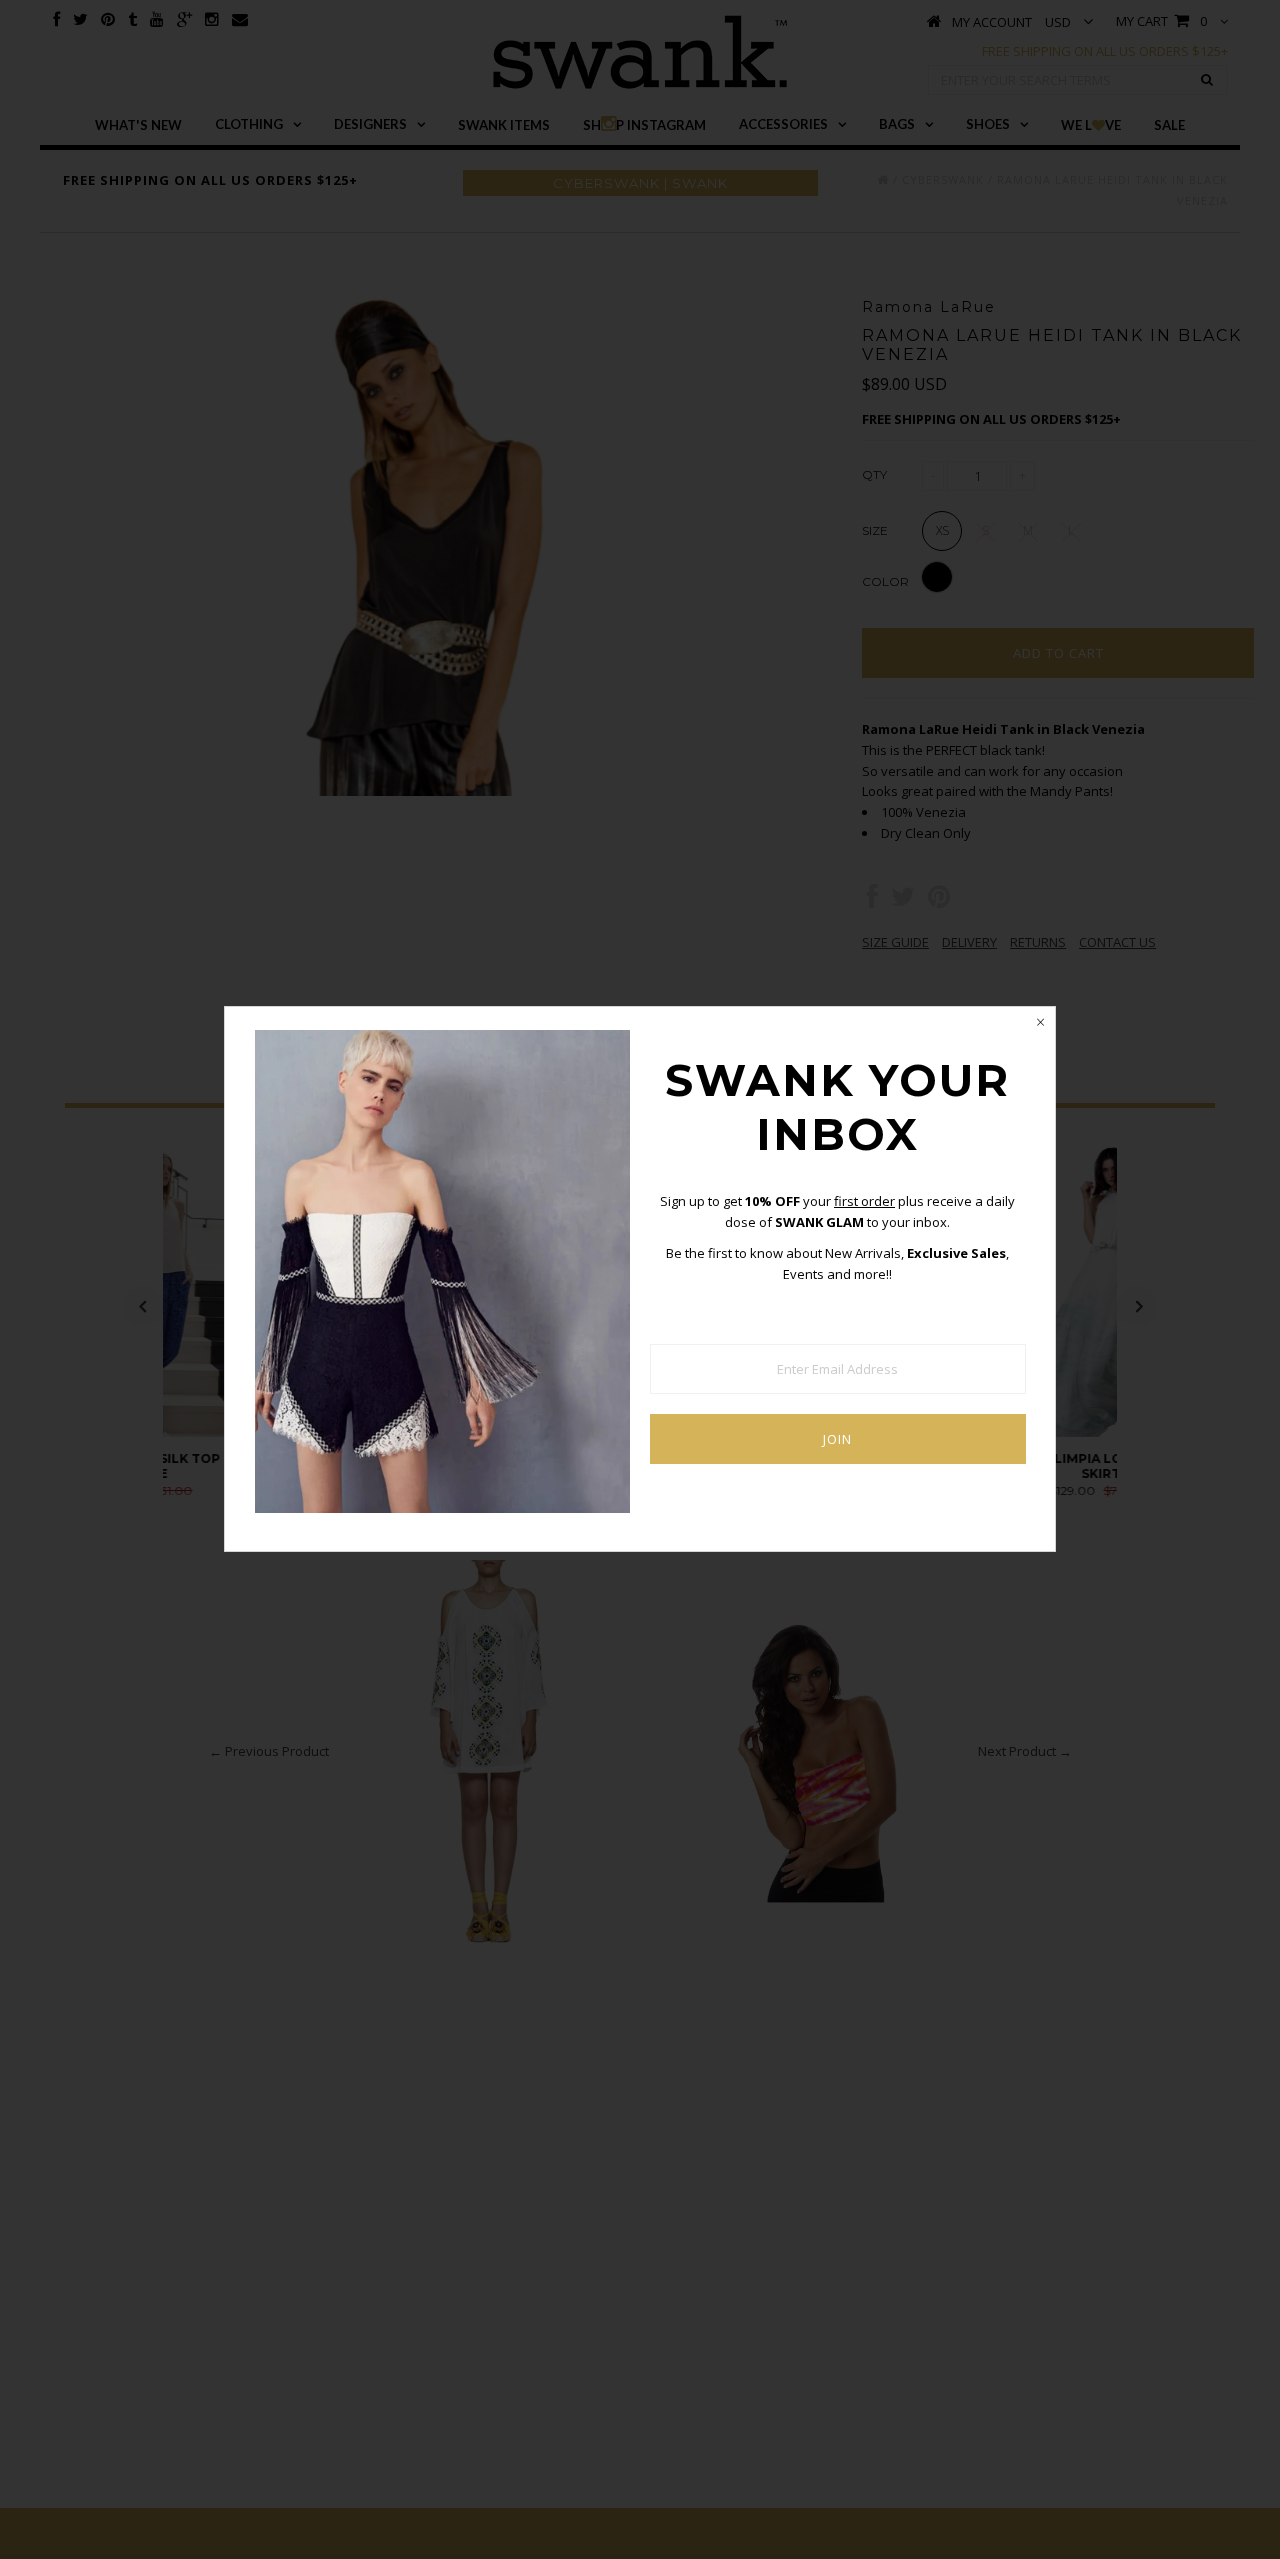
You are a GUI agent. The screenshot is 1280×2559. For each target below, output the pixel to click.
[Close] (1040, 1022)
